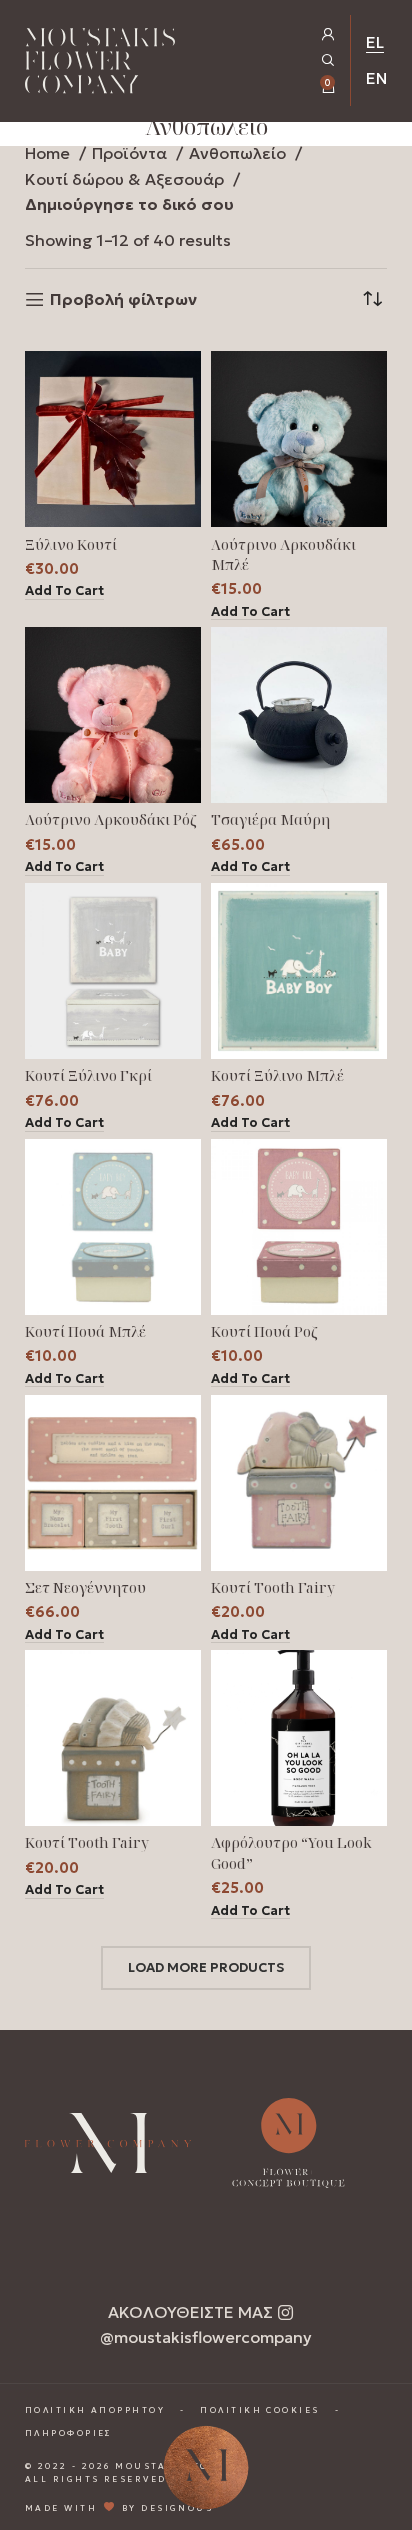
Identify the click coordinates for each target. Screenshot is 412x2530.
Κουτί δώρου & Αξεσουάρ (126, 179)
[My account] (328, 34)
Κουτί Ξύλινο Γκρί (88, 1075)
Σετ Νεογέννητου (85, 1587)
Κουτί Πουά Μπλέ (85, 1331)
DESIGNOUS (177, 2508)
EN (376, 78)
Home (49, 153)
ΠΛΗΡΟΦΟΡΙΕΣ (69, 2433)
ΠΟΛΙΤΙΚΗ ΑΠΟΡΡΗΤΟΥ (95, 2410)
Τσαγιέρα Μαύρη (270, 819)
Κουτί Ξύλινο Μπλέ (277, 1075)
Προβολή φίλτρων (123, 299)
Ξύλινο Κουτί (71, 544)
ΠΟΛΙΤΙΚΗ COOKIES (259, 2410)
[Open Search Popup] (328, 60)
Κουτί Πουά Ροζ (264, 1331)
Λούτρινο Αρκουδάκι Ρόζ (111, 819)
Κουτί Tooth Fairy (273, 1587)
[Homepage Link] (100, 64)
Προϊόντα (131, 153)
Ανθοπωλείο (239, 153)
